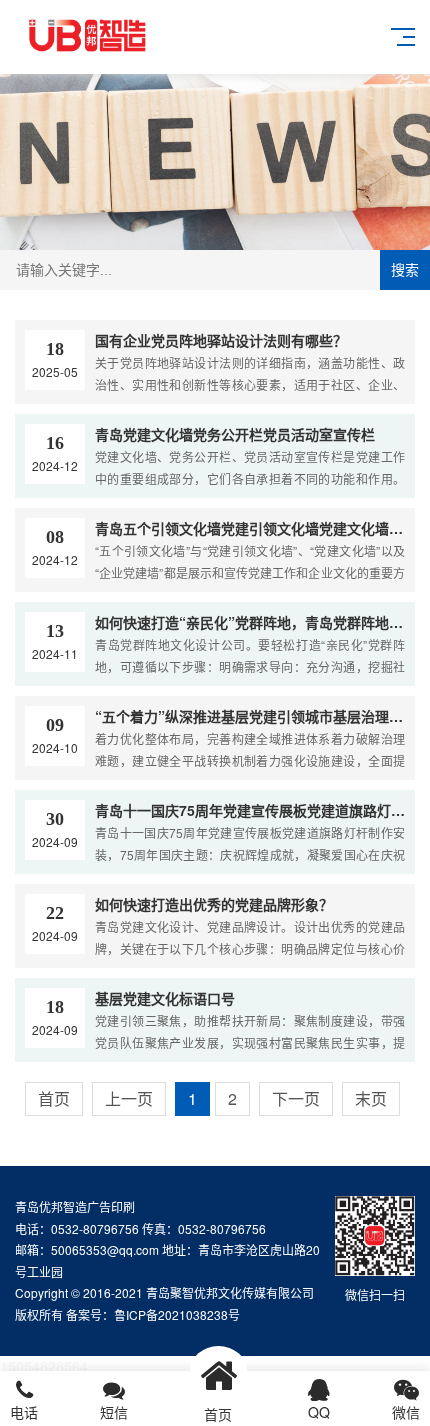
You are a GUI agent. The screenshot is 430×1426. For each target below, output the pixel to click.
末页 (371, 1098)
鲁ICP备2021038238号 (177, 1314)
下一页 (296, 1098)
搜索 (405, 270)
